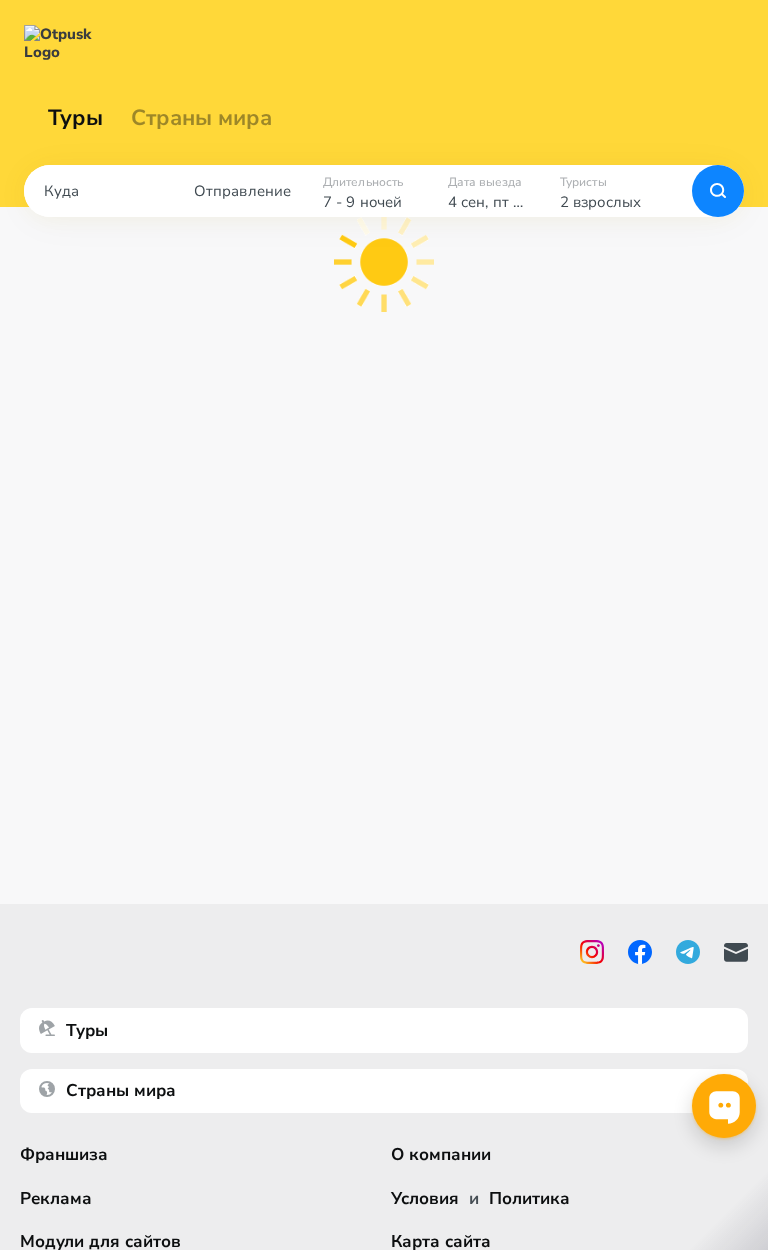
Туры (75, 118)
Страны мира (201, 118)
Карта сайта (441, 1241)
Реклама (56, 1198)
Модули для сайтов (100, 1241)
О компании (441, 1154)
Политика (529, 1198)
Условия (425, 1198)
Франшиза (64, 1154)
